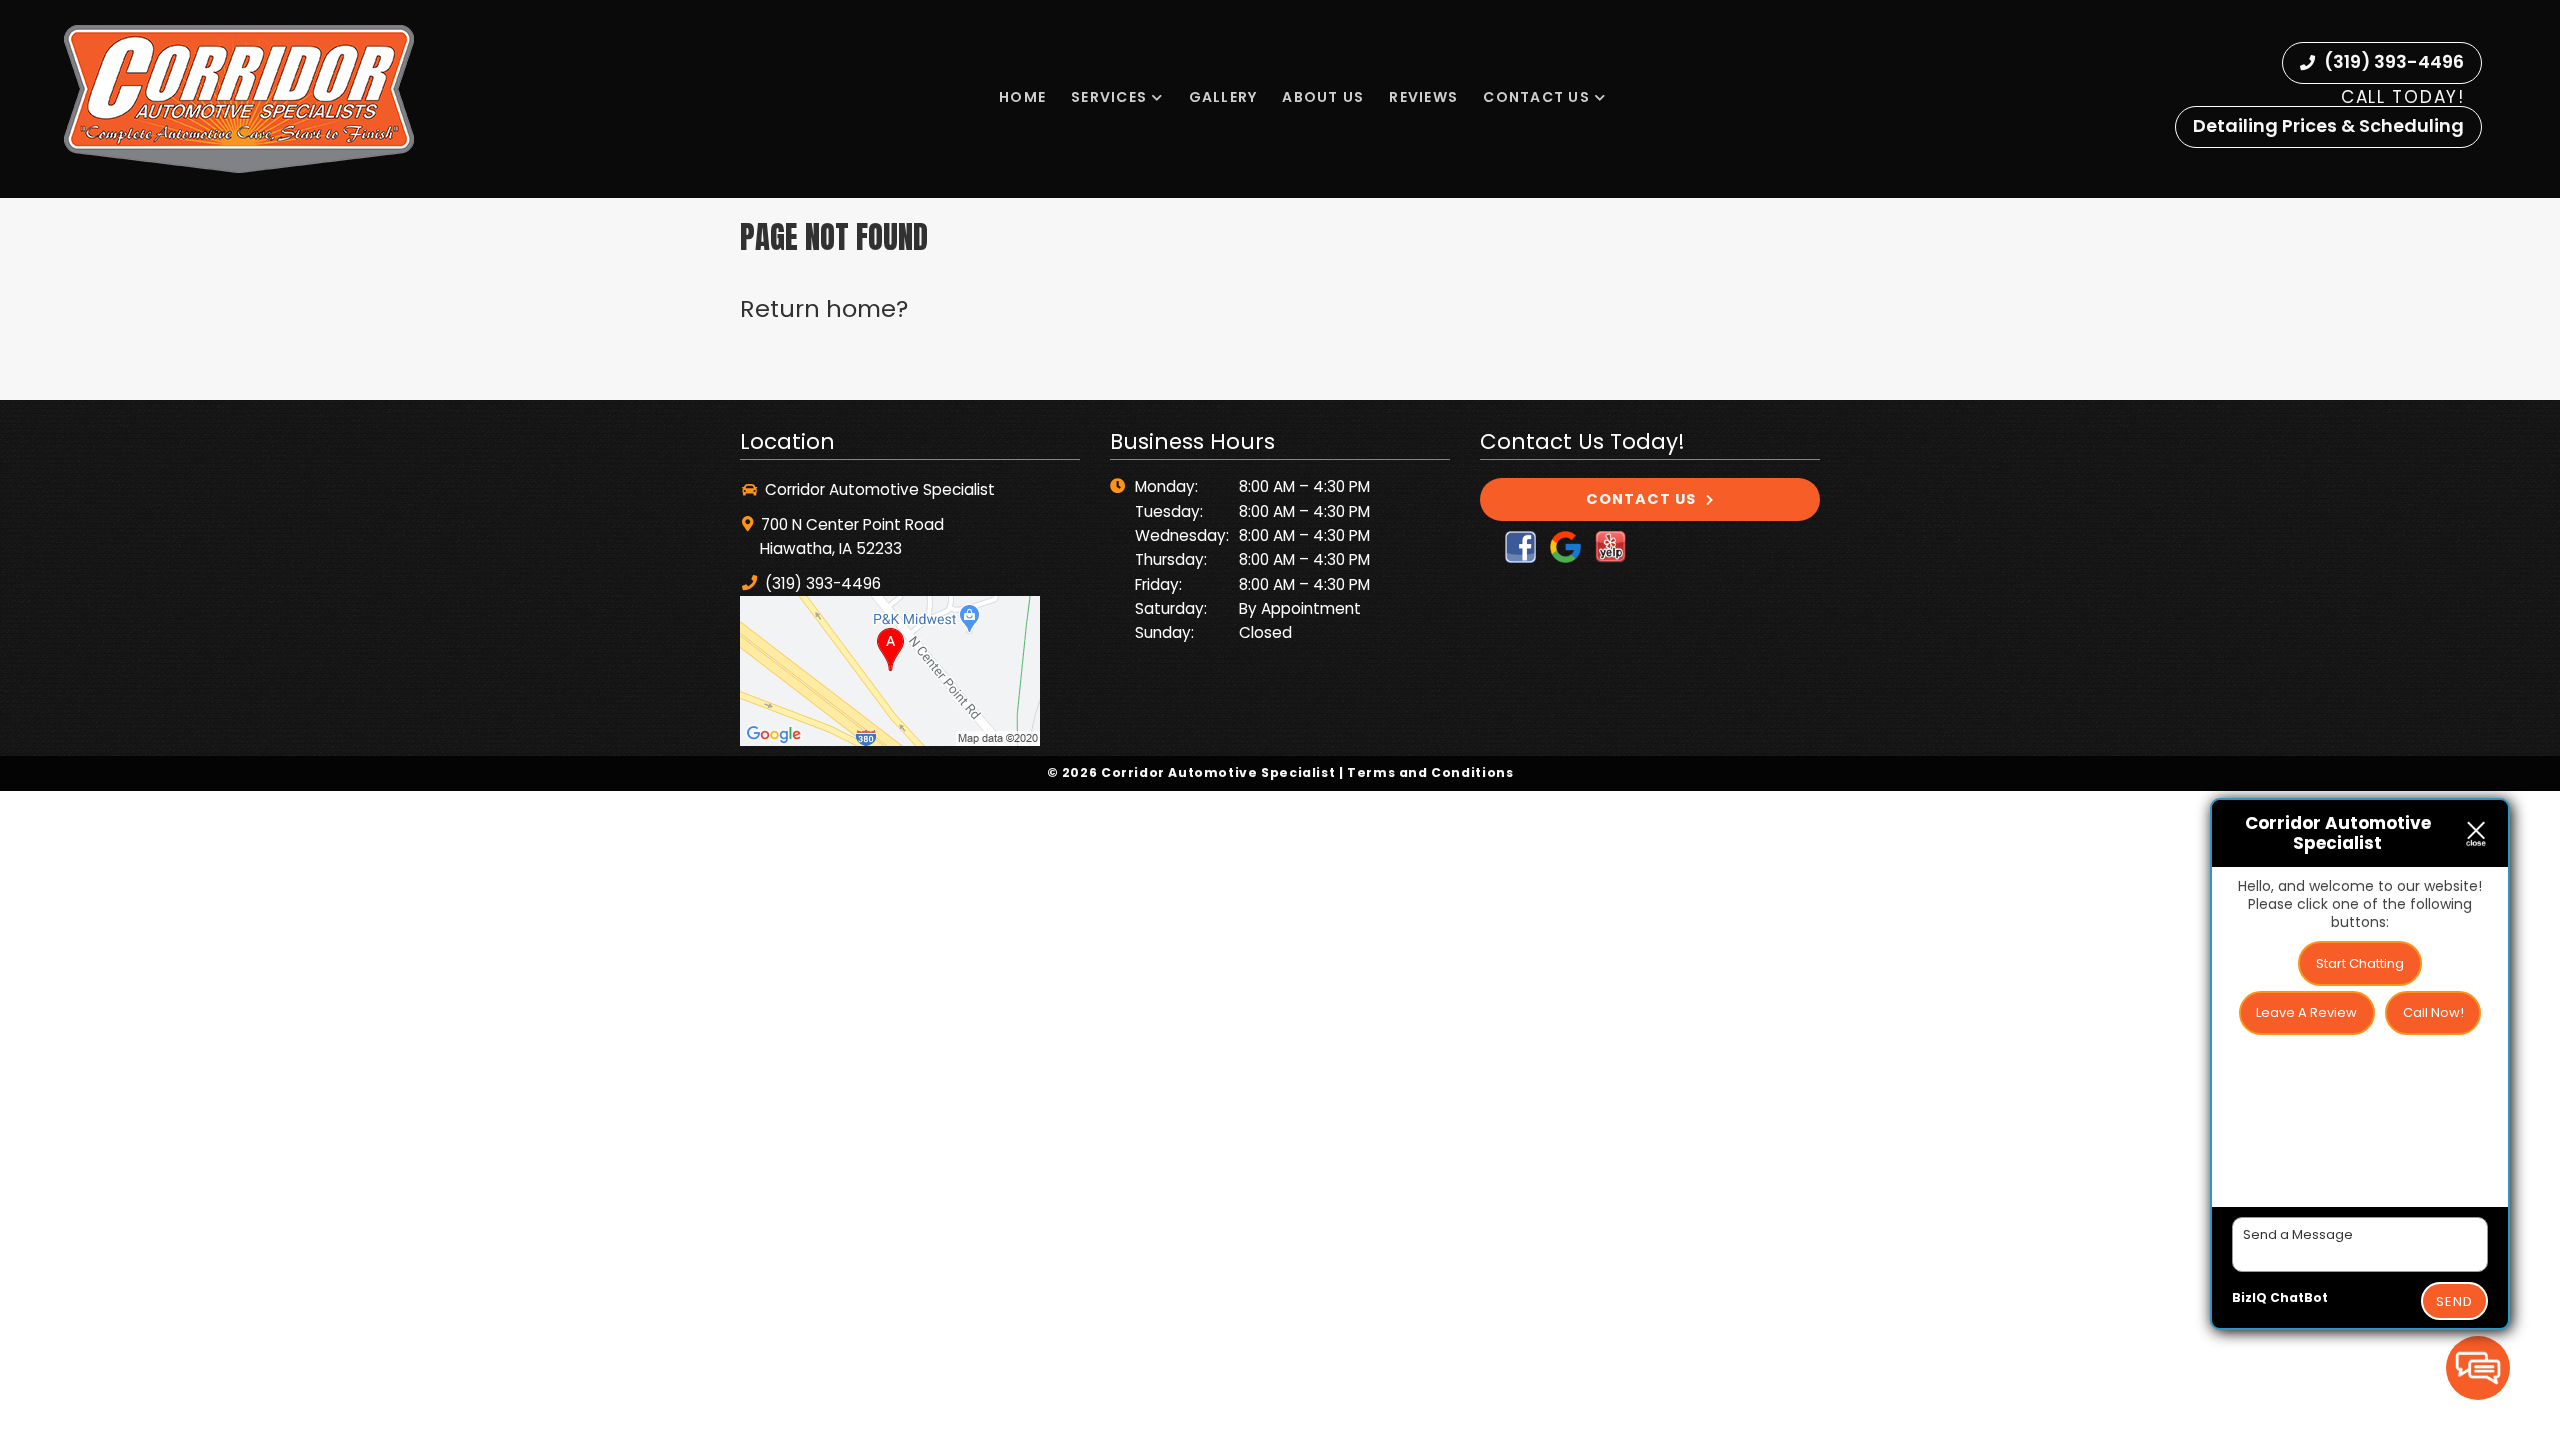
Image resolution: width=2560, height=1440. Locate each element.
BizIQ (2249, 1297)
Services (1109, 97)
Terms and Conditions (1430, 772)
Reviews (1423, 97)
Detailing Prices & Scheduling (2328, 125)
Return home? (824, 308)
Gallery (1223, 97)
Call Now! (2433, 1012)
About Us (1323, 97)
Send (2454, 1301)
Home (1022, 97)
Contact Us (1536, 97)
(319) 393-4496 (2392, 61)
